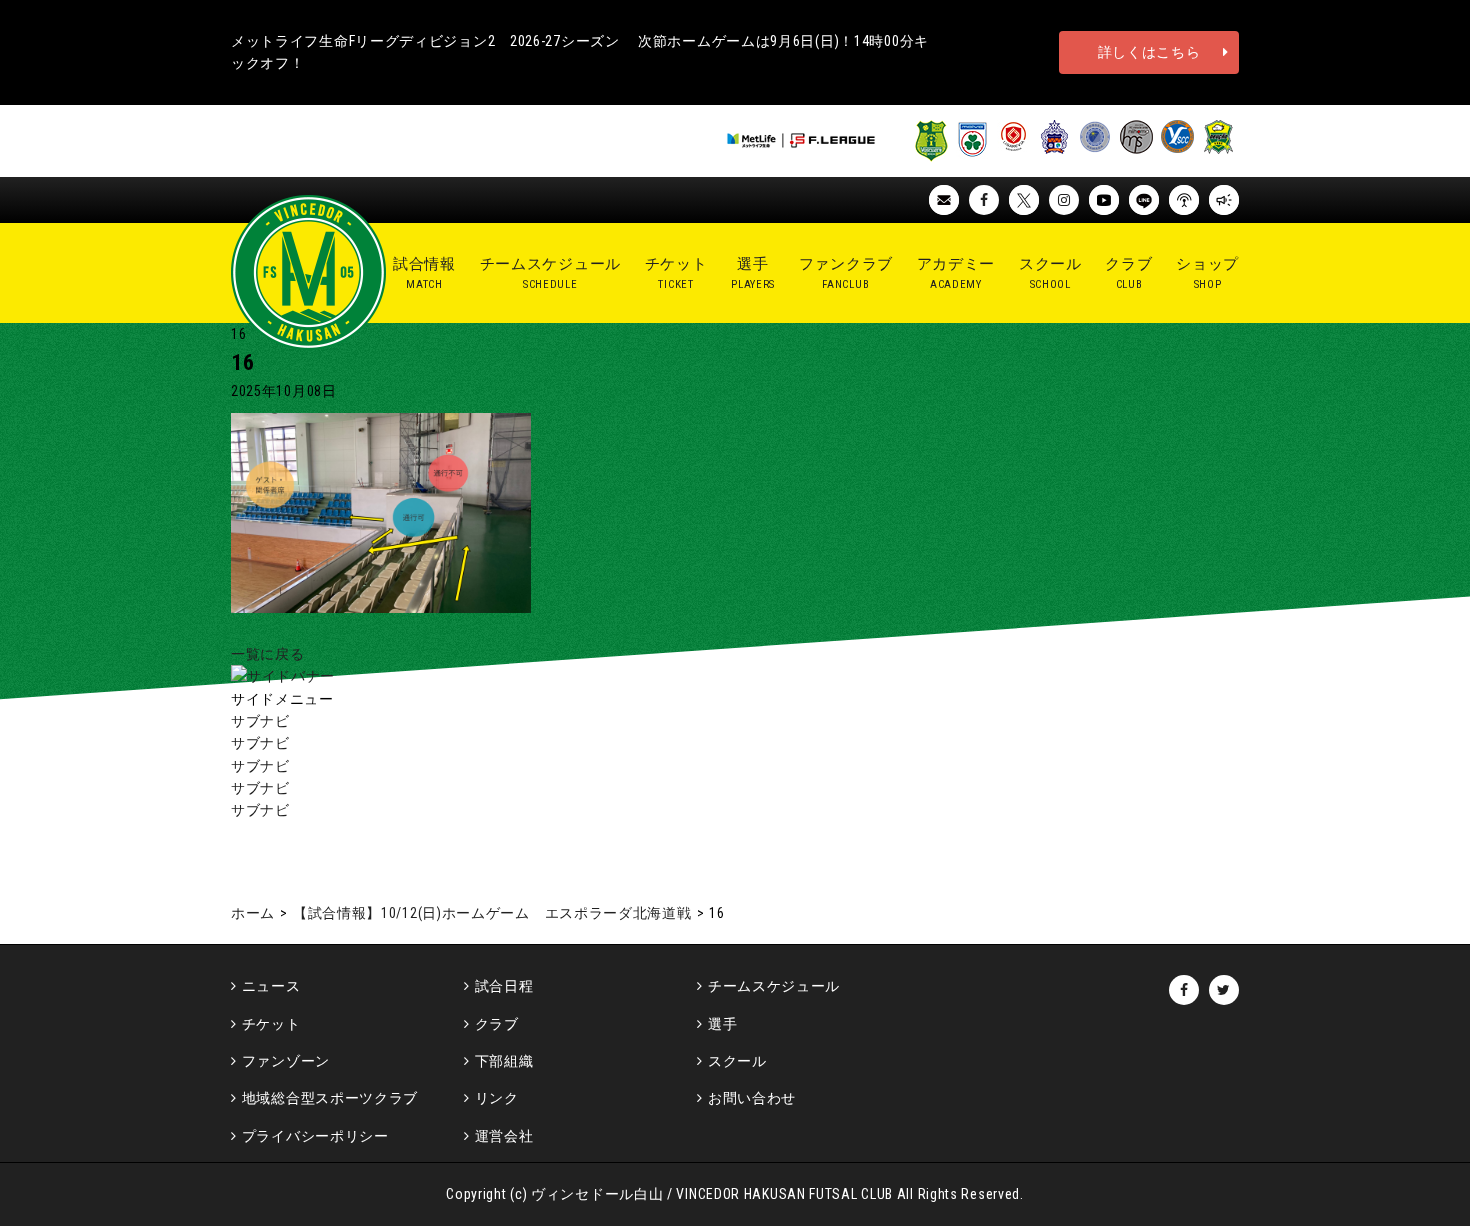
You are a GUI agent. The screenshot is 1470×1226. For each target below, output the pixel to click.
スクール (737, 1061)
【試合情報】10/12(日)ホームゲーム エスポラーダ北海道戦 (492, 913)
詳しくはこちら (1149, 52)
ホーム (253, 913)
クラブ (497, 1024)
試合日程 (504, 986)
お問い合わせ (752, 1098)
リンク (497, 1098)
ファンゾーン (286, 1061)
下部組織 (504, 1061)
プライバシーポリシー (315, 1136)
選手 (722, 1024)
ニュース (271, 986)
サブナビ (260, 721)
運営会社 (504, 1136)
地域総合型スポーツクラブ (330, 1098)
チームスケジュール (774, 986)
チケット (271, 1024)
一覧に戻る (268, 654)
